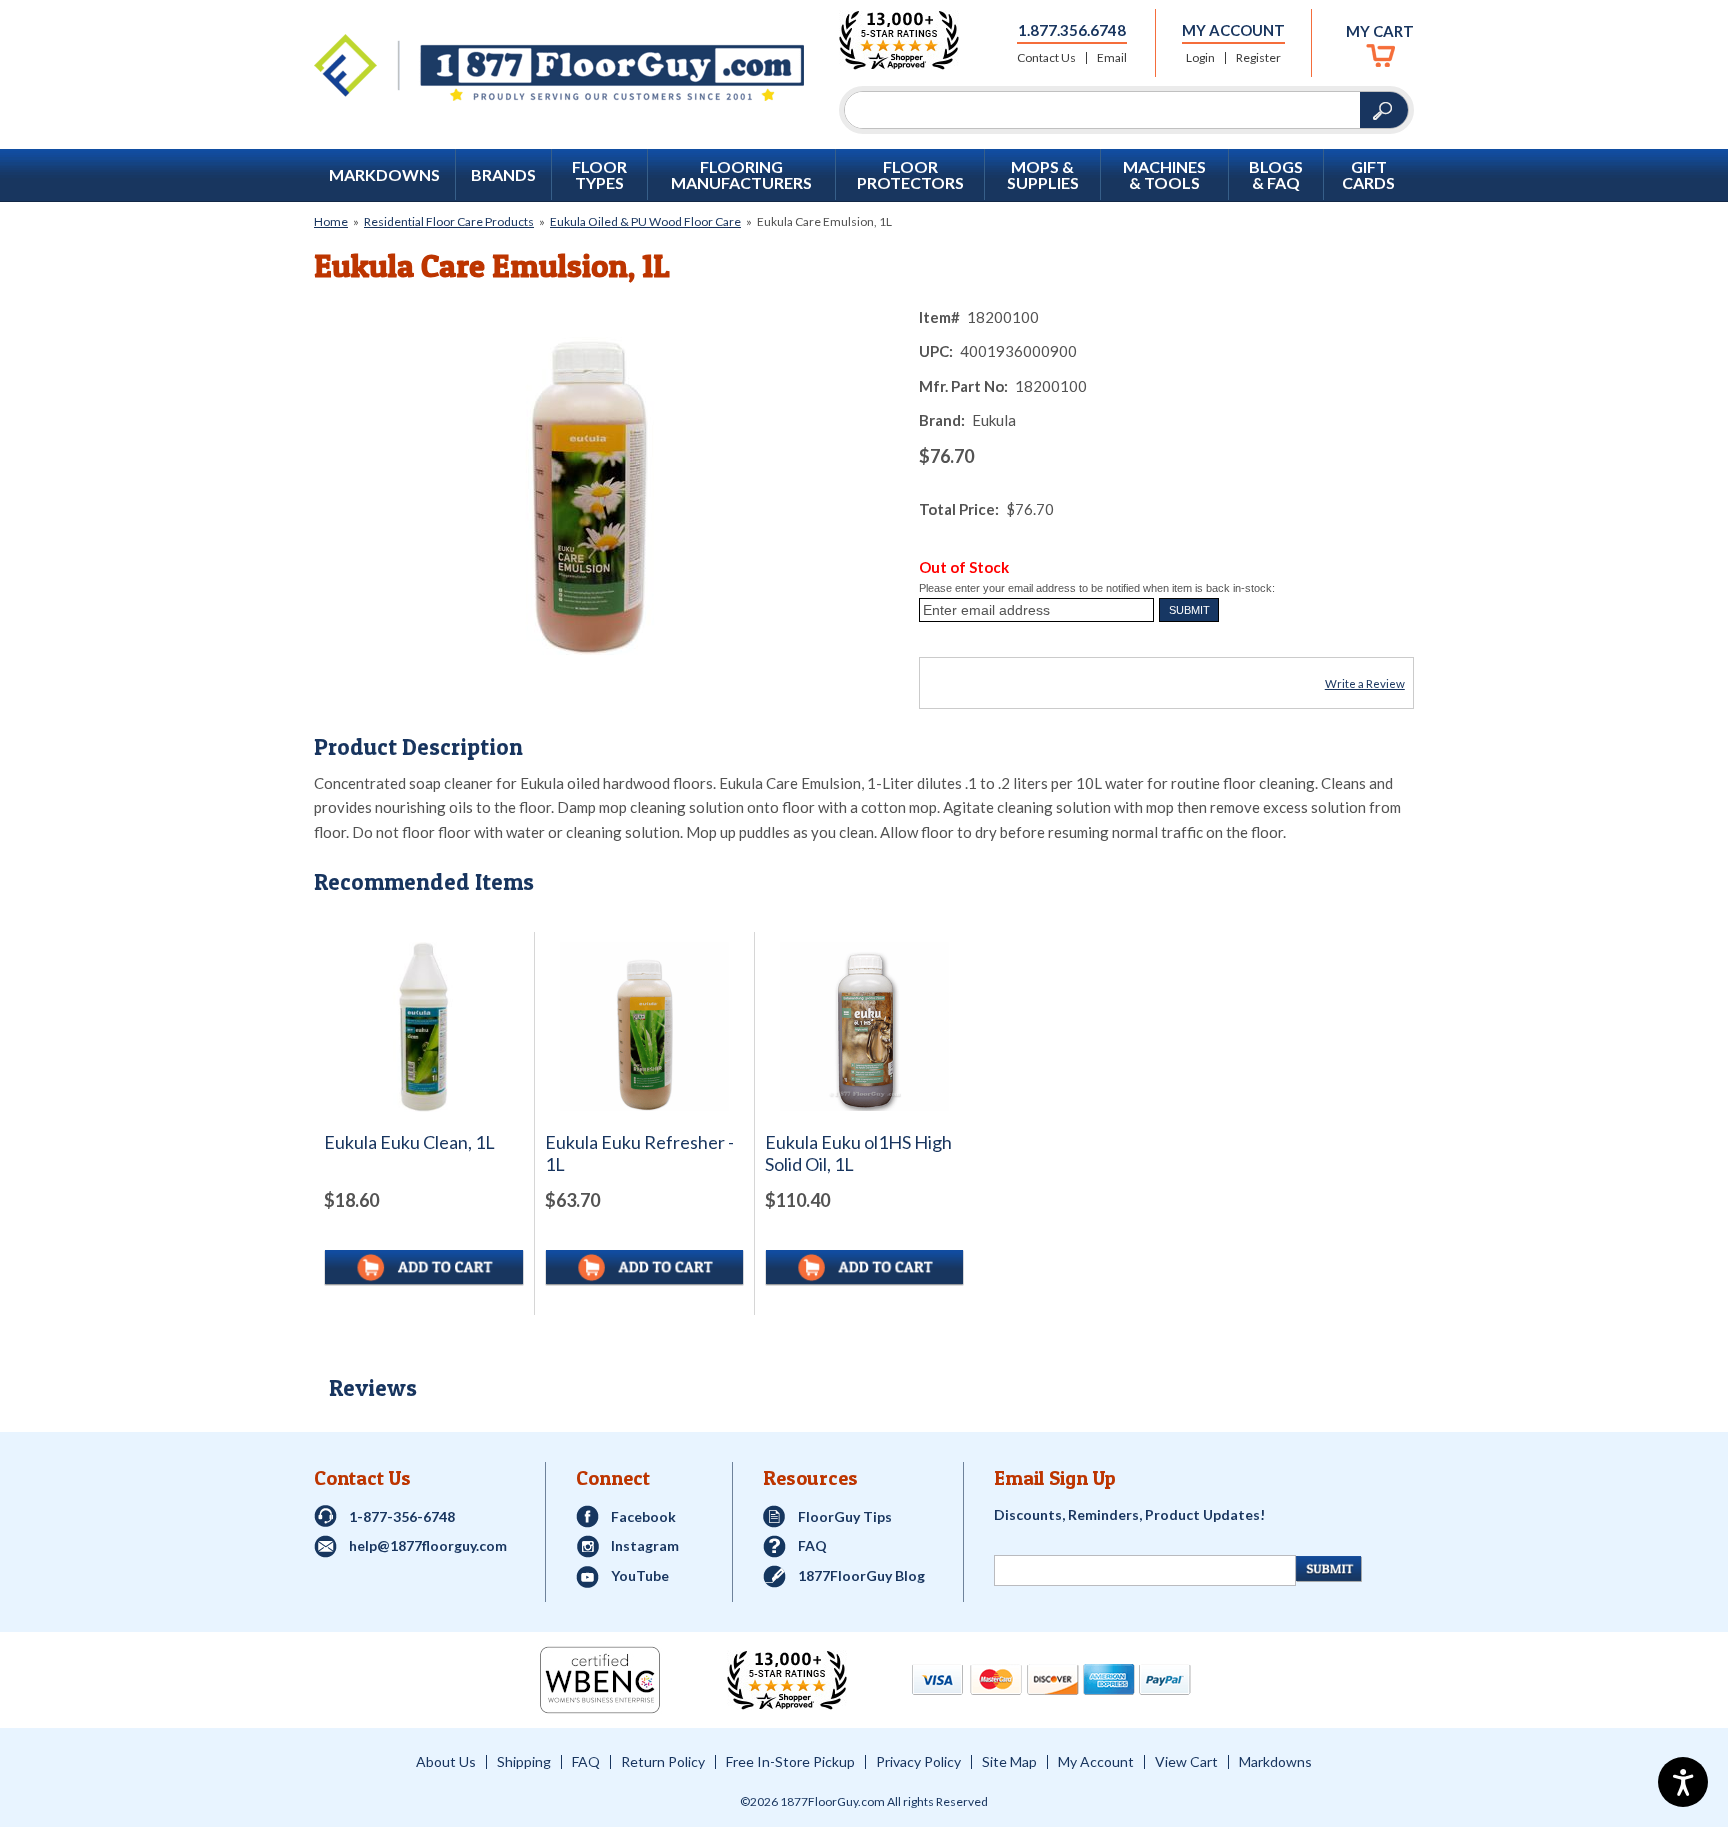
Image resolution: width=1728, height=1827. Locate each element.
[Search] (1102, 110)
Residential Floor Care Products (449, 221)
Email (1112, 58)
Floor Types (599, 175)
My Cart (1380, 31)
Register (1258, 58)
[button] (1189, 610)
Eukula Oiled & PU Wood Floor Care (645, 221)
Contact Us (1046, 58)
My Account (1233, 30)
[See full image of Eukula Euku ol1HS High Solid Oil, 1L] (864, 1026)
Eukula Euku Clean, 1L (409, 1142)
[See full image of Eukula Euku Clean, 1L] (424, 1027)
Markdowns (384, 175)
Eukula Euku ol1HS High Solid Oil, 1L (858, 1153)
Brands (503, 175)
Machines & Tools (1164, 175)
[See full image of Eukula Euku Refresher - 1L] (644, 1026)
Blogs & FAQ (1276, 175)
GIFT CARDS (1368, 175)
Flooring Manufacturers (741, 175)
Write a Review (1365, 683)
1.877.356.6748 (1072, 30)
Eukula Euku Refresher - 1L (639, 1153)
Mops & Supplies (1043, 175)
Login (1200, 58)
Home (331, 221)
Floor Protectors (910, 175)
